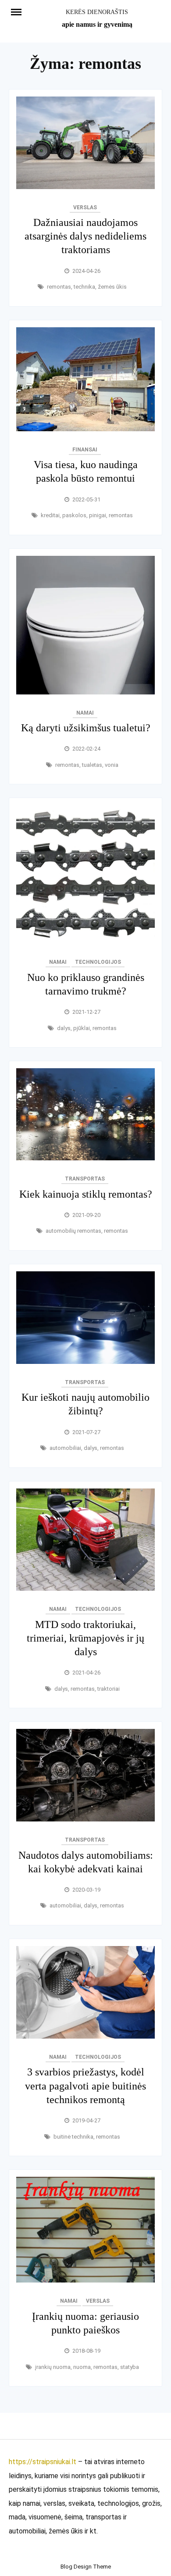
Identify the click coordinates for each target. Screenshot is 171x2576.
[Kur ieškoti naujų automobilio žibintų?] (85, 1361)
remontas (59, 287)
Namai (85, 713)
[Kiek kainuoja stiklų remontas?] (85, 1158)
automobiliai (65, 1448)
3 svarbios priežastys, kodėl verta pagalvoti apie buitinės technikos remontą (85, 2086)
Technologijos (98, 962)
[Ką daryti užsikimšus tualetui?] (85, 692)
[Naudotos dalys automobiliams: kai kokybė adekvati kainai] (85, 1819)
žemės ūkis (112, 287)
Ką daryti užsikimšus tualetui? (86, 728)
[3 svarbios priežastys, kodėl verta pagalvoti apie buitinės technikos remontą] (85, 2036)
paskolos (74, 515)
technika (84, 287)
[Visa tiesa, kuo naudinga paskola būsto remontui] (85, 429)
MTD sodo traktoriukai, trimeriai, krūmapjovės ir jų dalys (85, 1638)
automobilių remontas (73, 1231)
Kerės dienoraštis (97, 12)
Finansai (85, 450)
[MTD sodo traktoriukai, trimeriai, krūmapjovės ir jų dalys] (85, 1588)
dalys (64, 1028)
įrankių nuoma (53, 2367)
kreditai (50, 515)
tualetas (92, 765)
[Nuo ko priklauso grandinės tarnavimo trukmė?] (85, 941)
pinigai (98, 515)
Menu (20, 11)
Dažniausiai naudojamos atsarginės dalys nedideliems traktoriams (85, 236)
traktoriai (109, 1689)
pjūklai (82, 1028)
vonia (112, 765)
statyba (130, 2367)
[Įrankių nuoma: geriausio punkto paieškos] (85, 2280)
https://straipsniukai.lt (43, 2462)
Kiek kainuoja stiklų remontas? (86, 1194)
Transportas (85, 1179)
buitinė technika (73, 2137)
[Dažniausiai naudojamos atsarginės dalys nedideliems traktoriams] (85, 187)
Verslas (85, 208)
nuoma (82, 2367)
